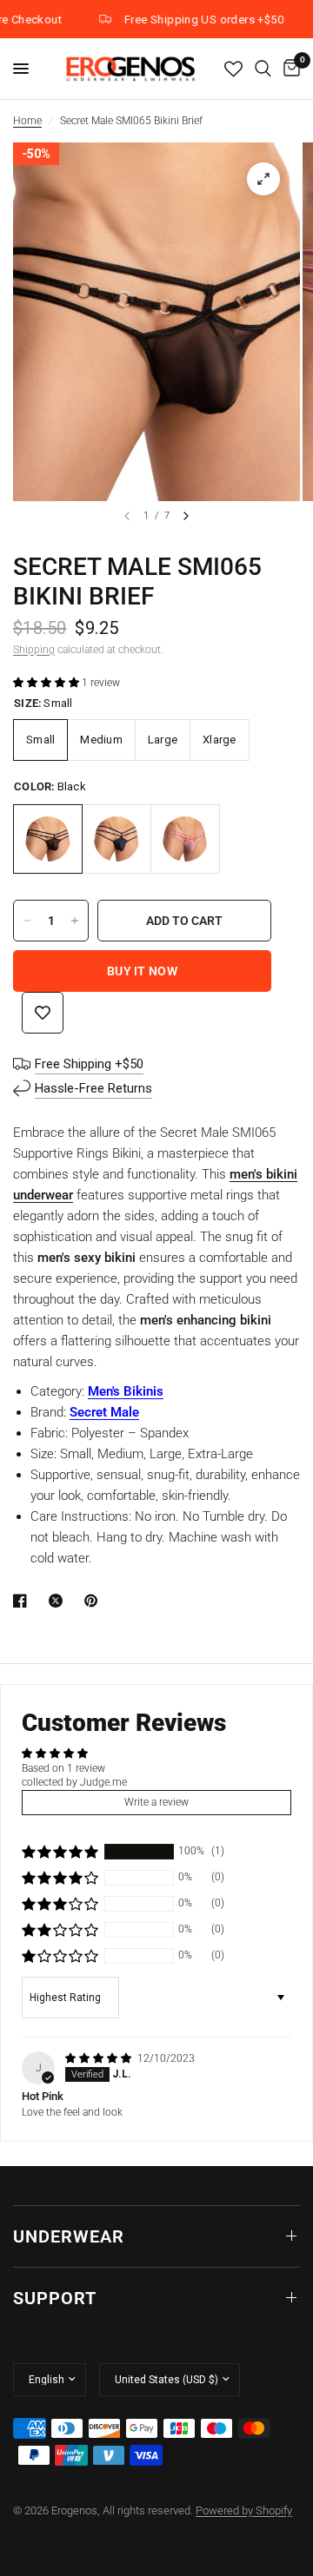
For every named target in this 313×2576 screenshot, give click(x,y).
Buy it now (142, 971)
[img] (100, 2058)
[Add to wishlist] (43, 1013)
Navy (117, 839)
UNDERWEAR (69, 2236)
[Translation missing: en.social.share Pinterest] (95, 1601)
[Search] (263, 69)
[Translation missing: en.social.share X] (59, 1601)
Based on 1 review (63, 1768)
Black (48, 839)
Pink (185, 839)
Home (27, 121)
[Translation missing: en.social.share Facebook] (23, 1601)
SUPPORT (55, 2298)
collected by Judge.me (74, 1782)
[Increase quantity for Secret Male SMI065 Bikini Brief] (75, 921)
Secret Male (104, 1412)
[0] (289, 69)
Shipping (34, 650)
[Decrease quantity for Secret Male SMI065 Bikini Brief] (27, 921)
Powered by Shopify (244, 2510)
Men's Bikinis (126, 1391)
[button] (47, 683)
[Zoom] (263, 179)
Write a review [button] (156, 1802)
